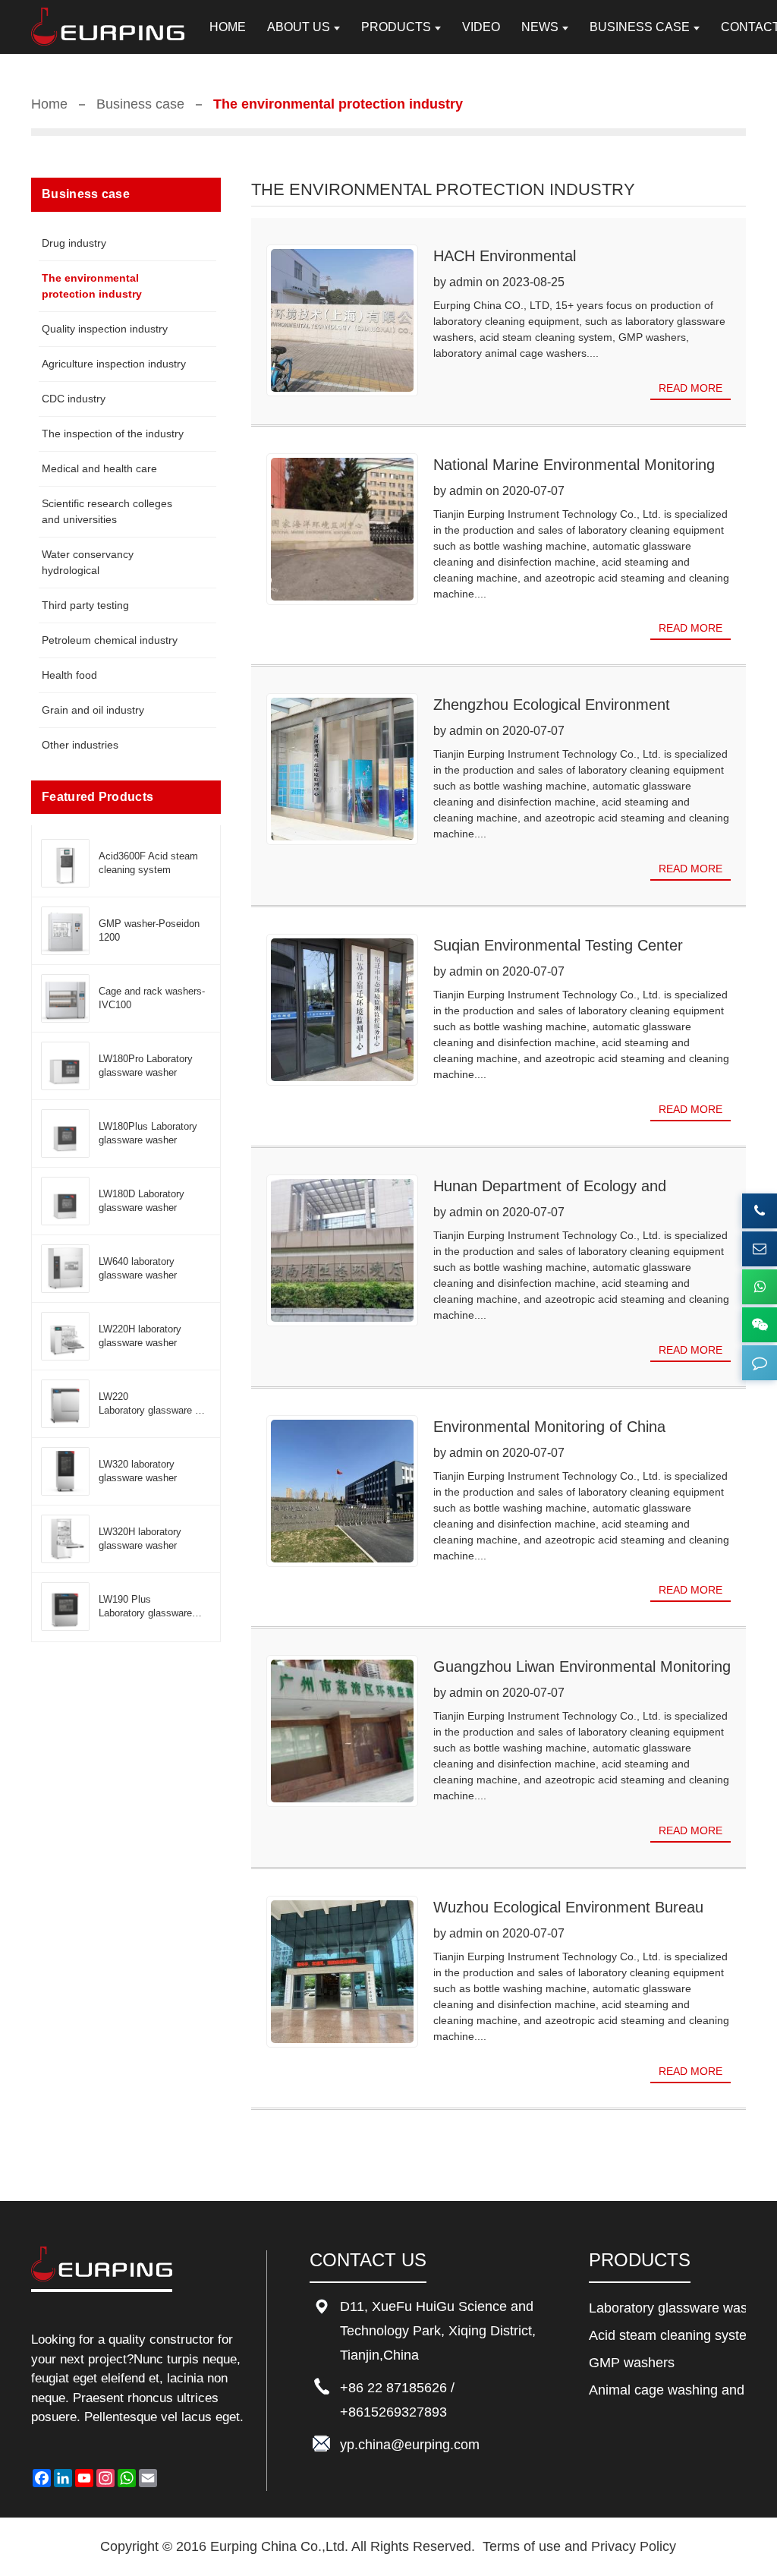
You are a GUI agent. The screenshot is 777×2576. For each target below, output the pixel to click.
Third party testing (85, 605)
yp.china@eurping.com (410, 2445)
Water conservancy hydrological (88, 562)
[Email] (760, 1249)
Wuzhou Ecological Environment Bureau (568, 1907)
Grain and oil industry (93, 710)
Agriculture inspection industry (114, 364)
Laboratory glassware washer (667, 2308)
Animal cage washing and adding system (667, 2390)
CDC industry (74, 399)
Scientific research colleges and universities (107, 511)
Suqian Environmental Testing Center (558, 945)
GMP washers (632, 2363)
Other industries (80, 745)
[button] (760, 1363)
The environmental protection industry (92, 286)
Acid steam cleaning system (667, 2335)
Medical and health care (99, 468)
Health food (69, 675)
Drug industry (74, 243)
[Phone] (760, 1211)
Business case (140, 104)
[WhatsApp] (760, 1287)
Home (49, 104)
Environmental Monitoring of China (549, 1427)
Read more (690, 388)
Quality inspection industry (105, 329)
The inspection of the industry (113, 434)
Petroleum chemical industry (110, 640)
